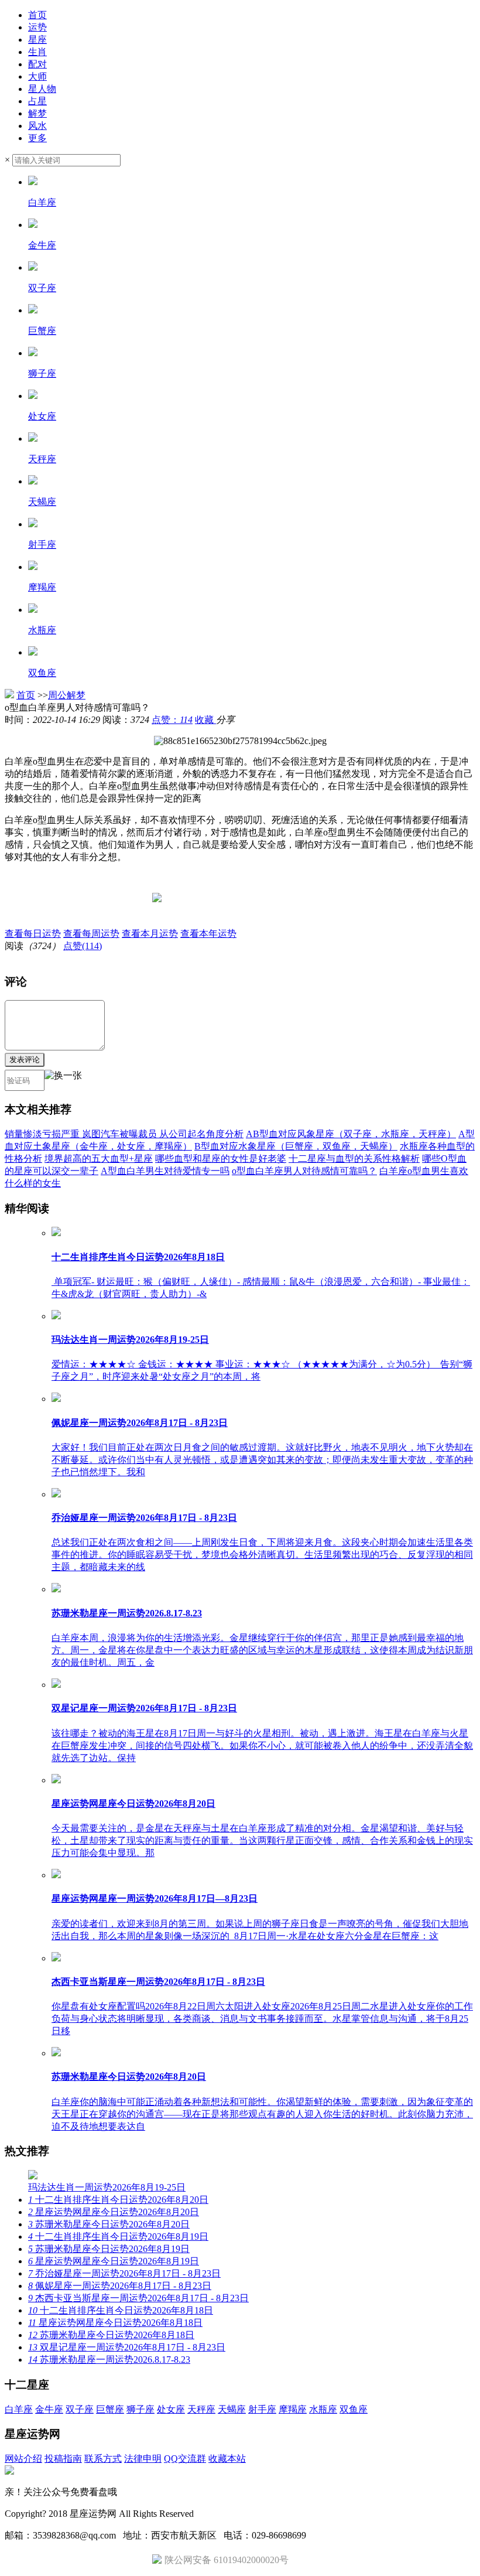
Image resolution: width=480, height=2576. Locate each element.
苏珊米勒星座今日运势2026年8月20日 (109, 2224)
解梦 (37, 113)
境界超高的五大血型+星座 (99, 1159)
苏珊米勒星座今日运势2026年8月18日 (111, 2335)
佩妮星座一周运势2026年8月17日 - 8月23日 (120, 2286)
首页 (37, 15)
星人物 (42, 89)
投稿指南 (63, 2459)
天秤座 (201, 2409)
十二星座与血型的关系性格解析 (354, 1159)
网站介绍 (23, 2459)
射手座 (262, 2409)
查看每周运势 (91, 934)
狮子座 (140, 2409)
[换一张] (63, 1080)
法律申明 (143, 2459)
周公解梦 (67, 695)
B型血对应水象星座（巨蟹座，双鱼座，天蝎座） (296, 1146)
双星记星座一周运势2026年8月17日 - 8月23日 (127, 2347)
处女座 (171, 2409)
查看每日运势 (33, 934)
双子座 (80, 2409)
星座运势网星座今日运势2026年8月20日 (114, 2212)
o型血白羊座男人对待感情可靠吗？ (304, 1171)
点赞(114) (83, 946)
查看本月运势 (150, 934)
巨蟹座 (110, 2409)
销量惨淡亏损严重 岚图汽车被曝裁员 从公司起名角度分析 (124, 1134)
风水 (37, 126)
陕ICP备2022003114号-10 (247, 2514)
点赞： (172, 720)
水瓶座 (323, 2409)
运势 (37, 27)
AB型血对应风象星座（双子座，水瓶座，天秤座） (351, 1134)
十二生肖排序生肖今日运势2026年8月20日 (118, 2200)
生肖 (37, 52)
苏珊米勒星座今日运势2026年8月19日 (109, 2249)
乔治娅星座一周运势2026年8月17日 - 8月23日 (124, 2273)
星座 (37, 40)
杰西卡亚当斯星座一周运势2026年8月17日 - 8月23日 (138, 2298)
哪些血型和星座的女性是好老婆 (221, 1159)
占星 (37, 101)
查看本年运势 (208, 934)
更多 (37, 138)
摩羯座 (293, 2409)
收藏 (205, 720)
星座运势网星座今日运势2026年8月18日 (115, 2323)
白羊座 (19, 2409)
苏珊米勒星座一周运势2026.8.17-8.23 (109, 2360)
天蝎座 (232, 2409)
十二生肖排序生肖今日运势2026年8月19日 (118, 2236)
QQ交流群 (185, 2459)
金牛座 (49, 2409)
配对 (37, 64)
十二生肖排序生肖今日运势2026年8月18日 (121, 2310)
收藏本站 (227, 2459)
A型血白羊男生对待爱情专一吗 (165, 1171)
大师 (37, 76)
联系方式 (103, 2459)
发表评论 (25, 1060)
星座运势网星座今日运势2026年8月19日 (114, 2261)
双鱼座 (354, 2409)
